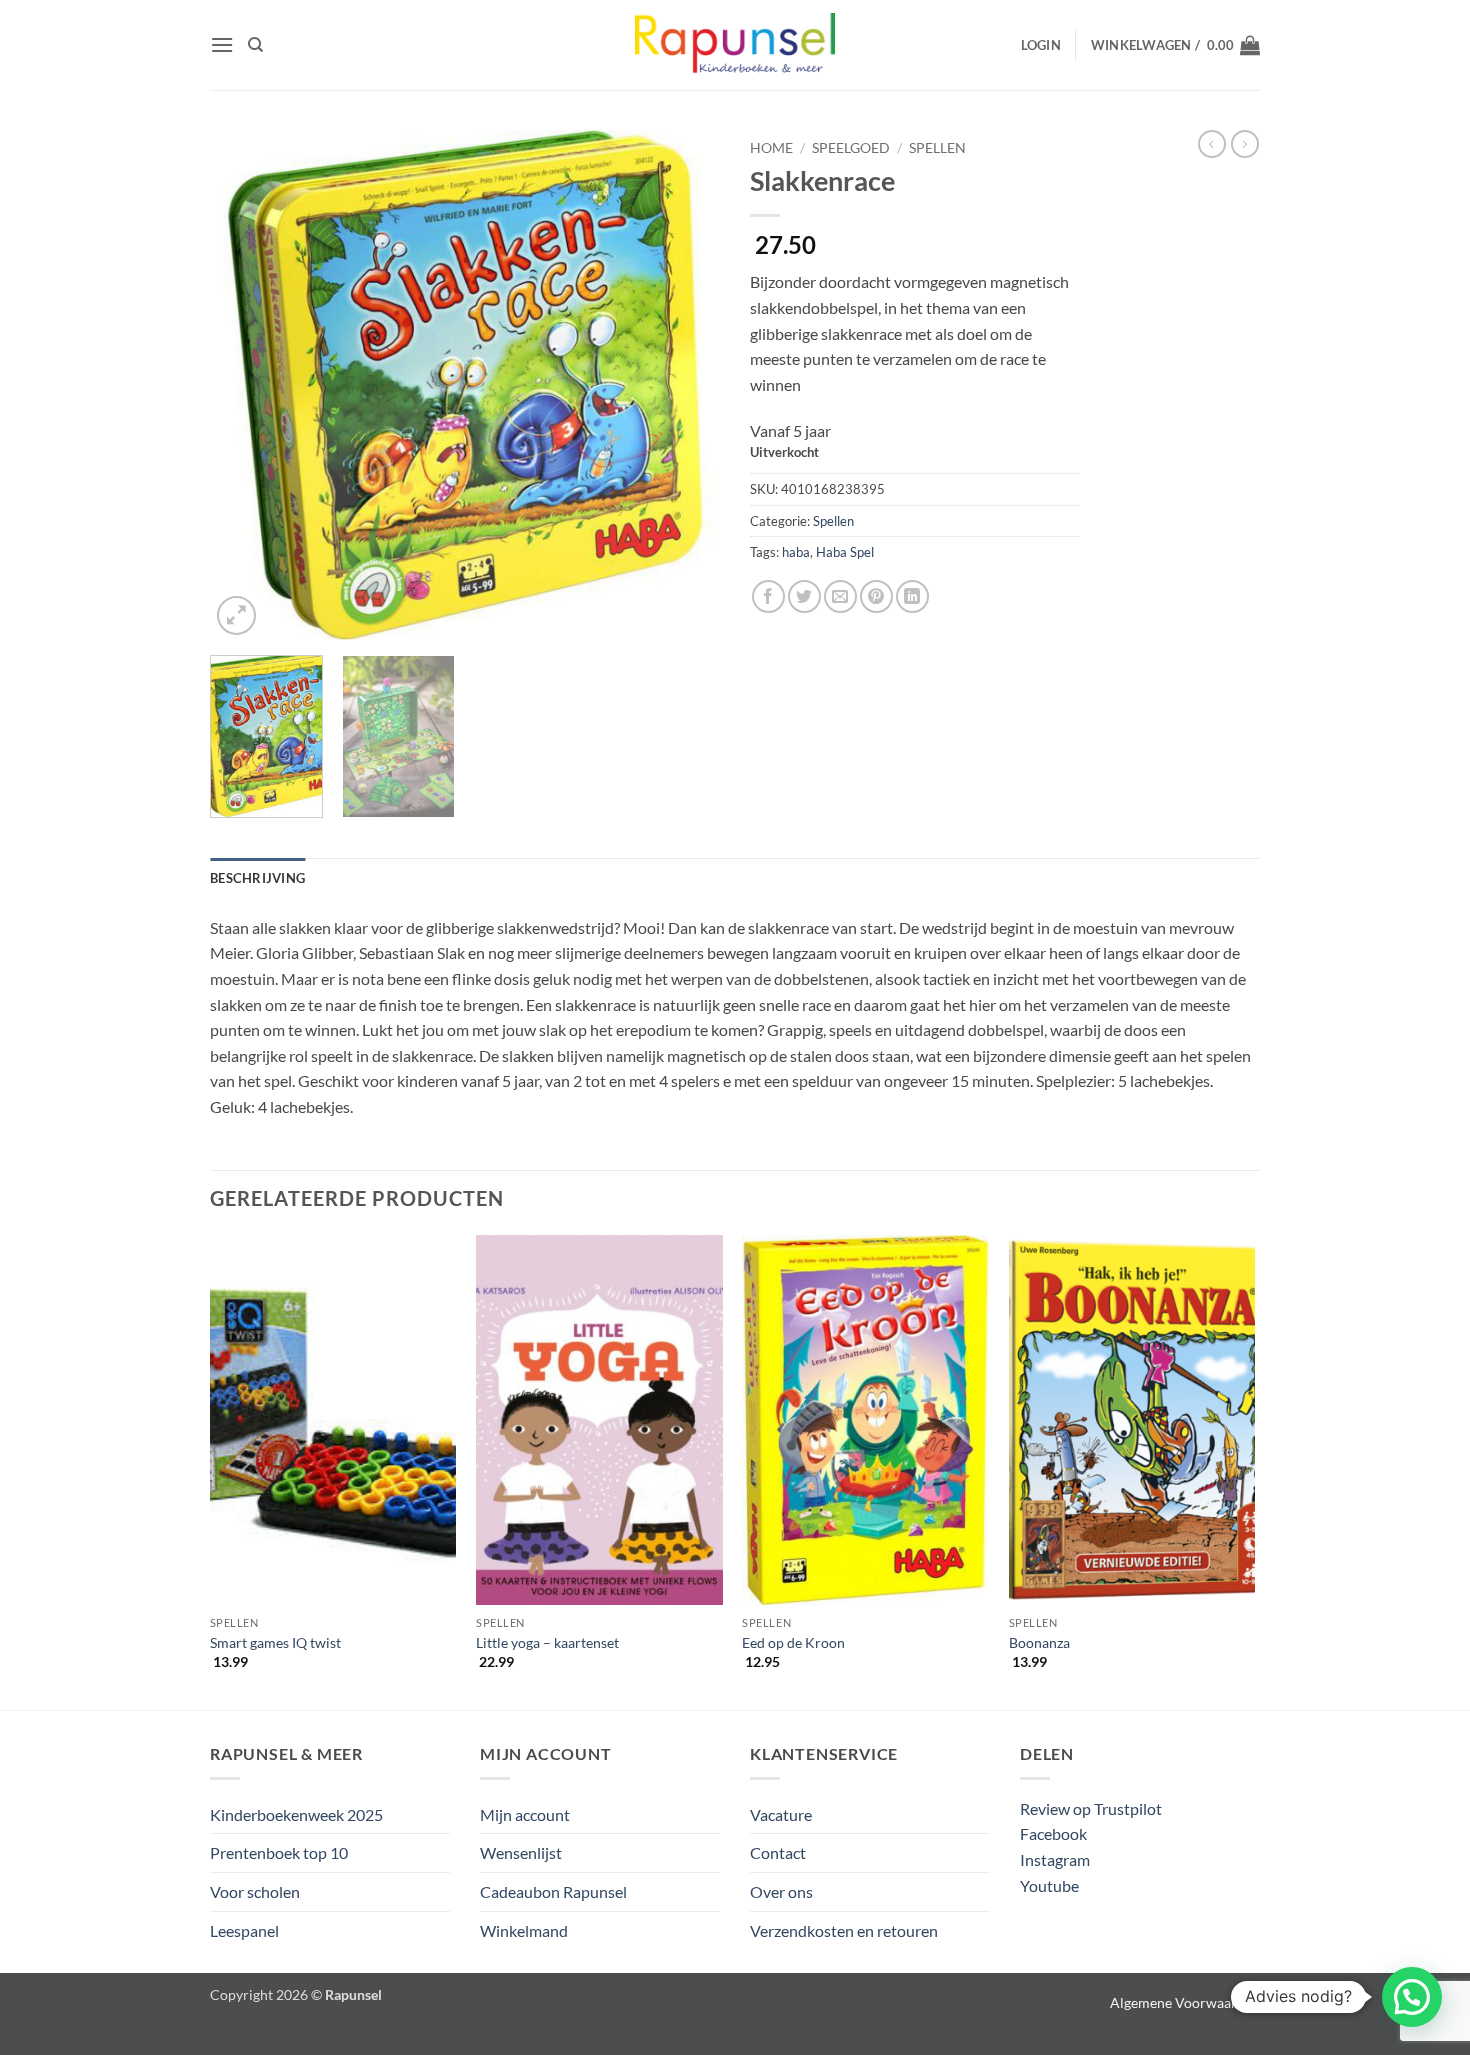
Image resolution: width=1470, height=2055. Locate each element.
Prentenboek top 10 (279, 1852)
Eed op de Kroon (793, 1642)
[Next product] (1212, 144)
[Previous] (245, 385)
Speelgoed (851, 148)
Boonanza (1039, 1642)
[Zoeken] (255, 45)
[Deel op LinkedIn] (912, 596)
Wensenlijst (521, 1852)
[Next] (685, 385)
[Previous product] (1245, 144)
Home (771, 148)
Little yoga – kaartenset (547, 1642)
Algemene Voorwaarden (1185, 2002)
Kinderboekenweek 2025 (296, 1814)
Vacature (781, 1814)
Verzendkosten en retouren (844, 1930)
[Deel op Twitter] (804, 596)
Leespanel (244, 1930)
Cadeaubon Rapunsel (553, 1891)
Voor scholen (255, 1891)
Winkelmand (524, 1930)
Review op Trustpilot (1091, 1808)
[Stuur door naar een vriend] (840, 596)
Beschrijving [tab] (257, 878)
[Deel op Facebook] (768, 596)
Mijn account (525, 1814)
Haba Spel (845, 552)
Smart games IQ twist (275, 1642)
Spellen (937, 148)
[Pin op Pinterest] (876, 596)
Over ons (781, 1891)
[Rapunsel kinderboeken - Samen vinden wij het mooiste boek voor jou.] (735, 45)
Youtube (1049, 1885)
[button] (222, 44)
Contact (778, 1852)
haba (796, 552)
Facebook (1053, 1833)
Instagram (1055, 1859)
